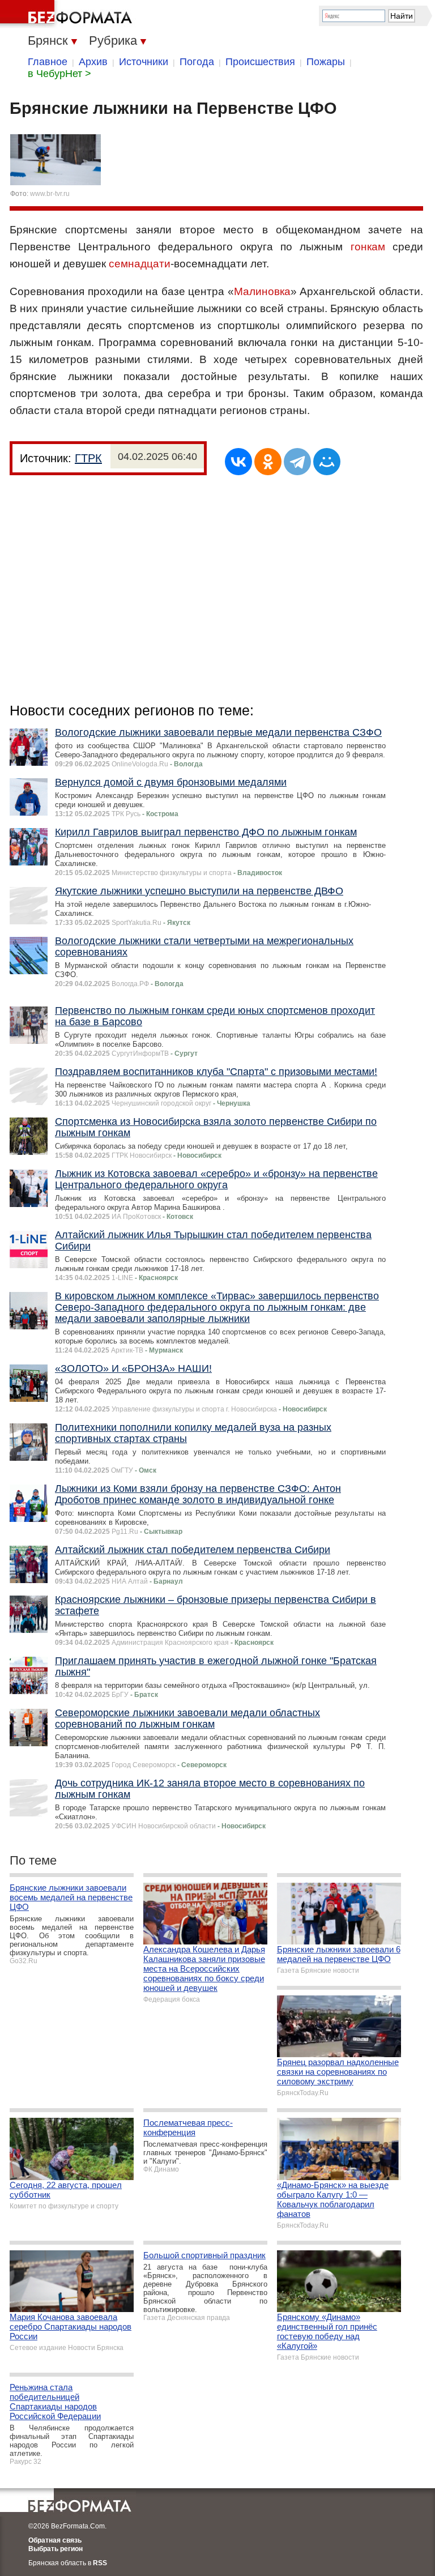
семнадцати (140, 264)
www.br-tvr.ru (50, 194)
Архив (93, 62)
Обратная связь (55, 2540)
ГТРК (88, 458)
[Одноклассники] (268, 462)
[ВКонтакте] (238, 462)
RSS (100, 2563)
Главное (48, 62)
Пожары (326, 62)
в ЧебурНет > (59, 74)
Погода (197, 62)
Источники (144, 62)
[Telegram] (297, 462)
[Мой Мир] (327, 462)
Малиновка (262, 291)
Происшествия (260, 62)
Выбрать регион (56, 2549)
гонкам (368, 247)
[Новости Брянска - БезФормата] (68, 14)
